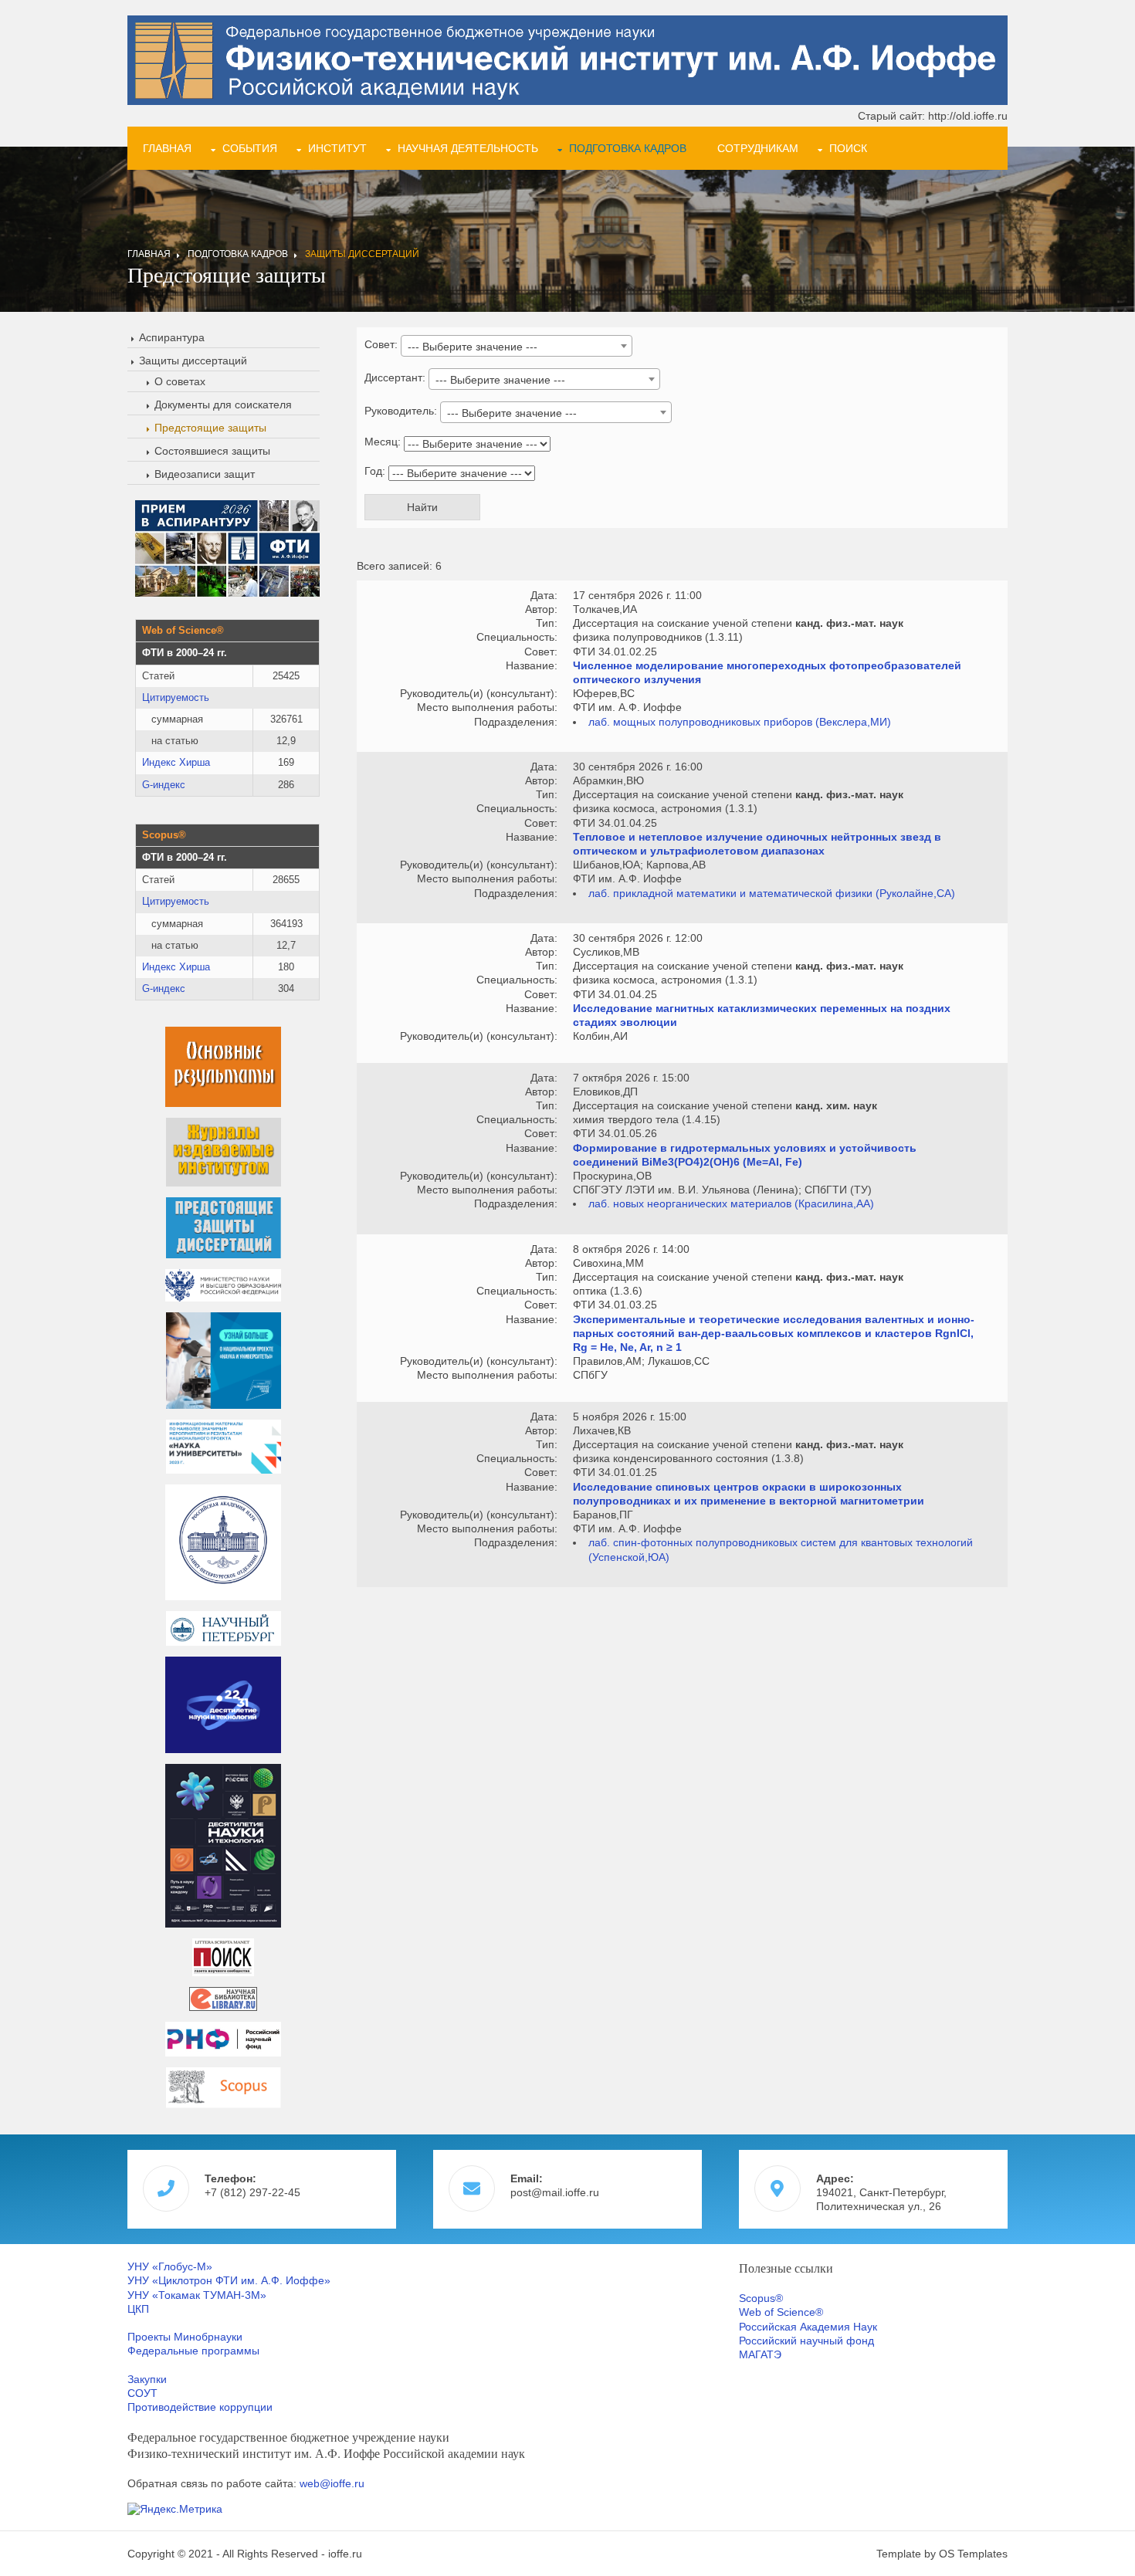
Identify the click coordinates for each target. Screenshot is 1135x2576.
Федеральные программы (193, 2351)
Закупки (147, 2379)
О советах (180, 381)
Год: (375, 471)
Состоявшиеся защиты (212, 451)
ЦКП (138, 2309)
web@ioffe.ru (332, 2483)
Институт (337, 148)
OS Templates (973, 2554)
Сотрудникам (758, 148)
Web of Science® (781, 2312)
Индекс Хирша (176, 762)
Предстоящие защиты (210, 428)
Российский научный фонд (806, 2341)
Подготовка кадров (628, 148)
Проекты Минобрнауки (185, 2337)
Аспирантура (172, 337)
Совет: (381, 344)
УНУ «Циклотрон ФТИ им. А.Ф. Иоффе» (229, 2280)
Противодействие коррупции (200, 2407)
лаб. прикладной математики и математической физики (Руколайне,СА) (772, 893)
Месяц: (383, 442)
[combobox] (517, 346)
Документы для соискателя (223, 405)
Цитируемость (176, 697)
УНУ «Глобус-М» (170, 2266)
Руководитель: (401, 411)
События (250, 148)
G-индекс (164, 785)
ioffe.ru (345, 2554)
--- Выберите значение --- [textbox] (473, 347)
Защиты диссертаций (362, 254)
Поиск (848, 148)
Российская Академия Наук (808, 2327)
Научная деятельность (468, 148)
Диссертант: (395, 377)
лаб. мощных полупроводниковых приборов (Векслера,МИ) (740, 722)
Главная (167, 148)
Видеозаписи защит (205, 474)
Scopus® (761, 2298)
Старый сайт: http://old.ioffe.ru (933, 116)
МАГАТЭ (760, 2354)
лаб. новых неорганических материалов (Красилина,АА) (731, 1203)
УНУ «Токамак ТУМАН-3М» (197, 2295)
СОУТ (142, 2393)
